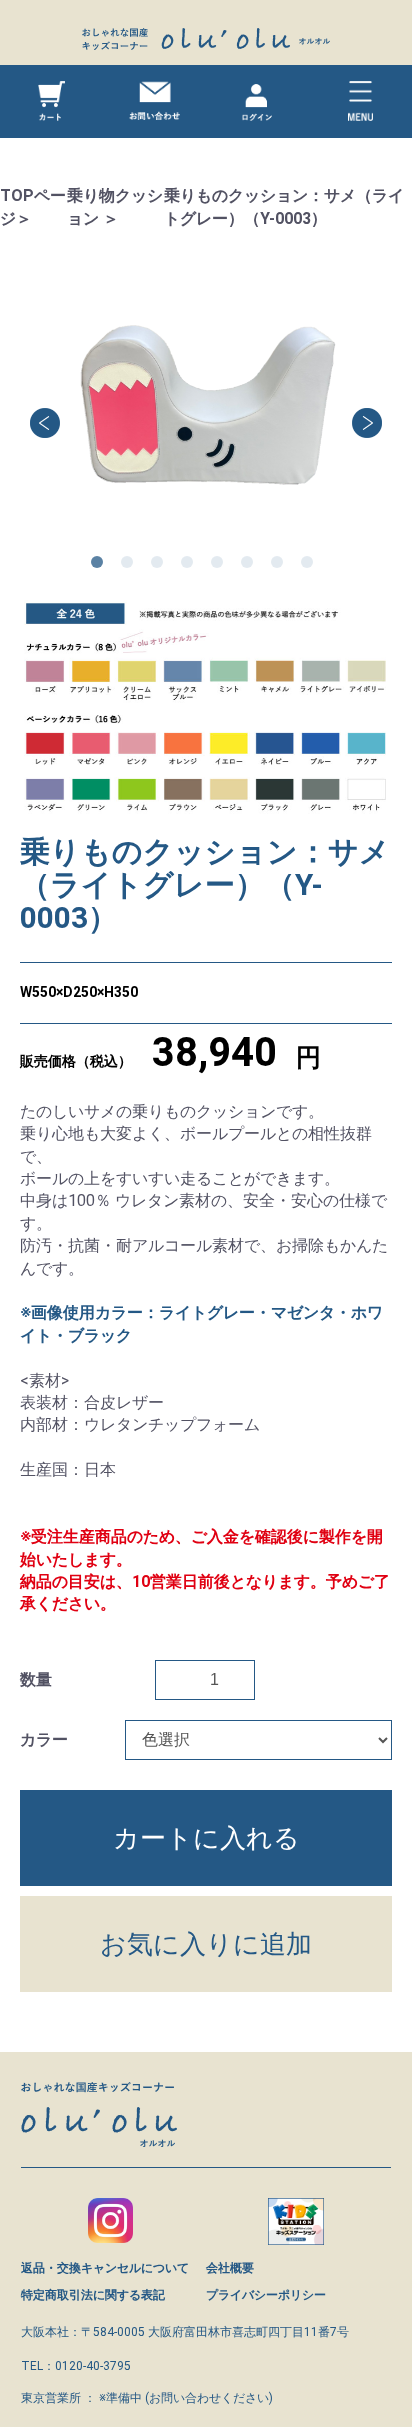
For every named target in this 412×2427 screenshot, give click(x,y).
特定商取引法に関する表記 (93, 2295)
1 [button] (101, 566)
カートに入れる (206, 1838)
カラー (44, 1739)
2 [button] (131, 566)
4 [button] (191, 566)
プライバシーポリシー (266, 2295)
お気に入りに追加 (206, 1944)
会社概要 (230, 2268)
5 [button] (221, 566)
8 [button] (311, 566)
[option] (206, 409)
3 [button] (161, 566)
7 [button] (281, 566)
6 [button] (251, 566)
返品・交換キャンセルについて (105, 2268)
